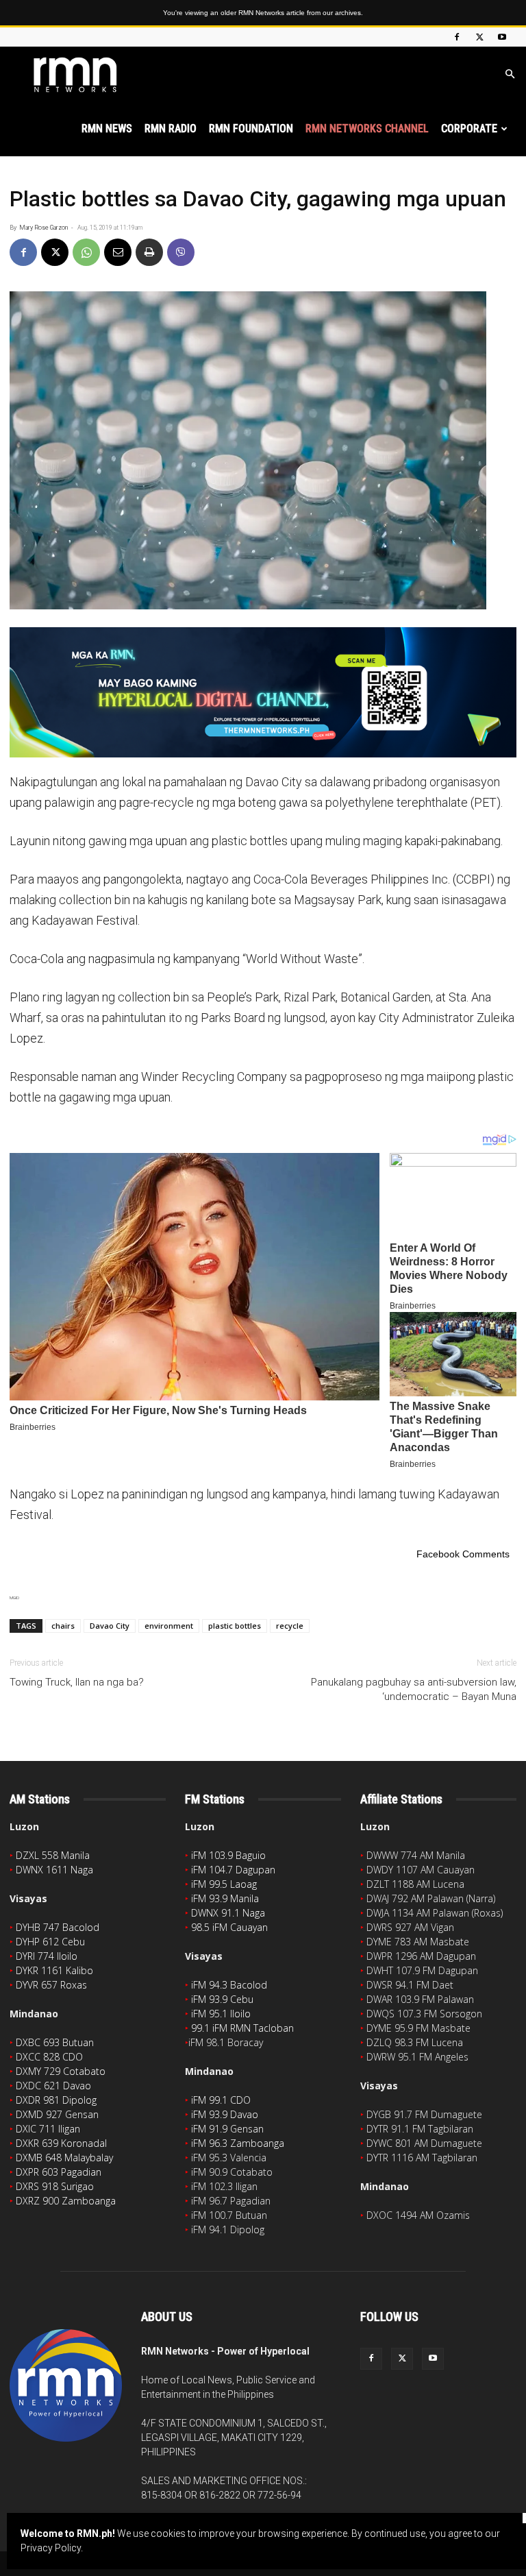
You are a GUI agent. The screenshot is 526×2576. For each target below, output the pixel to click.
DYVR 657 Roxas (51, 1985)
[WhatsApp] (86, 252)
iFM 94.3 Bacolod (229, 1985)
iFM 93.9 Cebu (222, 1999)
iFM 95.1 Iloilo (221, 2014)
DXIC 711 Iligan (48, 2129)
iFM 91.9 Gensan (227, 2129)
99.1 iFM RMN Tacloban (242, 2028)
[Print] (149, 252)
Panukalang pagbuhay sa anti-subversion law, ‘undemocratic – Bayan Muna (414, 1689)
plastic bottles (235, 1626)
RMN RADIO (171, 129)
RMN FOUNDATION (251, 129)
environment (169, 1626)
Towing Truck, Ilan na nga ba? (77, 1682)
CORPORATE (469, 129)
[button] (510, 74)
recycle (290, 1626)
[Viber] (181, 252)
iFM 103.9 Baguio (228, 1855)
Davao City (110, 1626)
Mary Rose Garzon (43, 228)
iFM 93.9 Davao (225, 2114)
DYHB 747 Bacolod (58, 1927)
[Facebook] (457, 37)
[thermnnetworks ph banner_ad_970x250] (263, 693)
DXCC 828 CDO (49, 2057)
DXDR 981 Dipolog (56, 2100)
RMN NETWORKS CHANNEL (367, 129)
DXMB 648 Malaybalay (64, 2158)
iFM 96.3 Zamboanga (238, 2143)
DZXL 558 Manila (53, 1855)
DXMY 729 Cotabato (61, 2071)
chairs (63, 1626)
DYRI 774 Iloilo (47, 1956)
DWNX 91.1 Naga (228, 1913)
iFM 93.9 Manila (225, 1898)
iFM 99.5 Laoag (224, 1884)
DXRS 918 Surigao (55, 2186)
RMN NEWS (107, 129)
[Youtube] (502, 37)
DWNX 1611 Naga (54, 1870)
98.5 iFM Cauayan (229, 1927)
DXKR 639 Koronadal (61, 2143)
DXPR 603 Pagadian (59, 2172)
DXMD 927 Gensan (57, 2114)
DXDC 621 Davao (53, 2086)
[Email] (118, 252)
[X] (479, 37)
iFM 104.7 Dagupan (233, 1870)
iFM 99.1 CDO (221, 2100)
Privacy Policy (51, 2548)
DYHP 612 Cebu (50, 1942)
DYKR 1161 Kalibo (54, 1970)
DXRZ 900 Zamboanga (66, 2201)
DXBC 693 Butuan (55, 2042)
